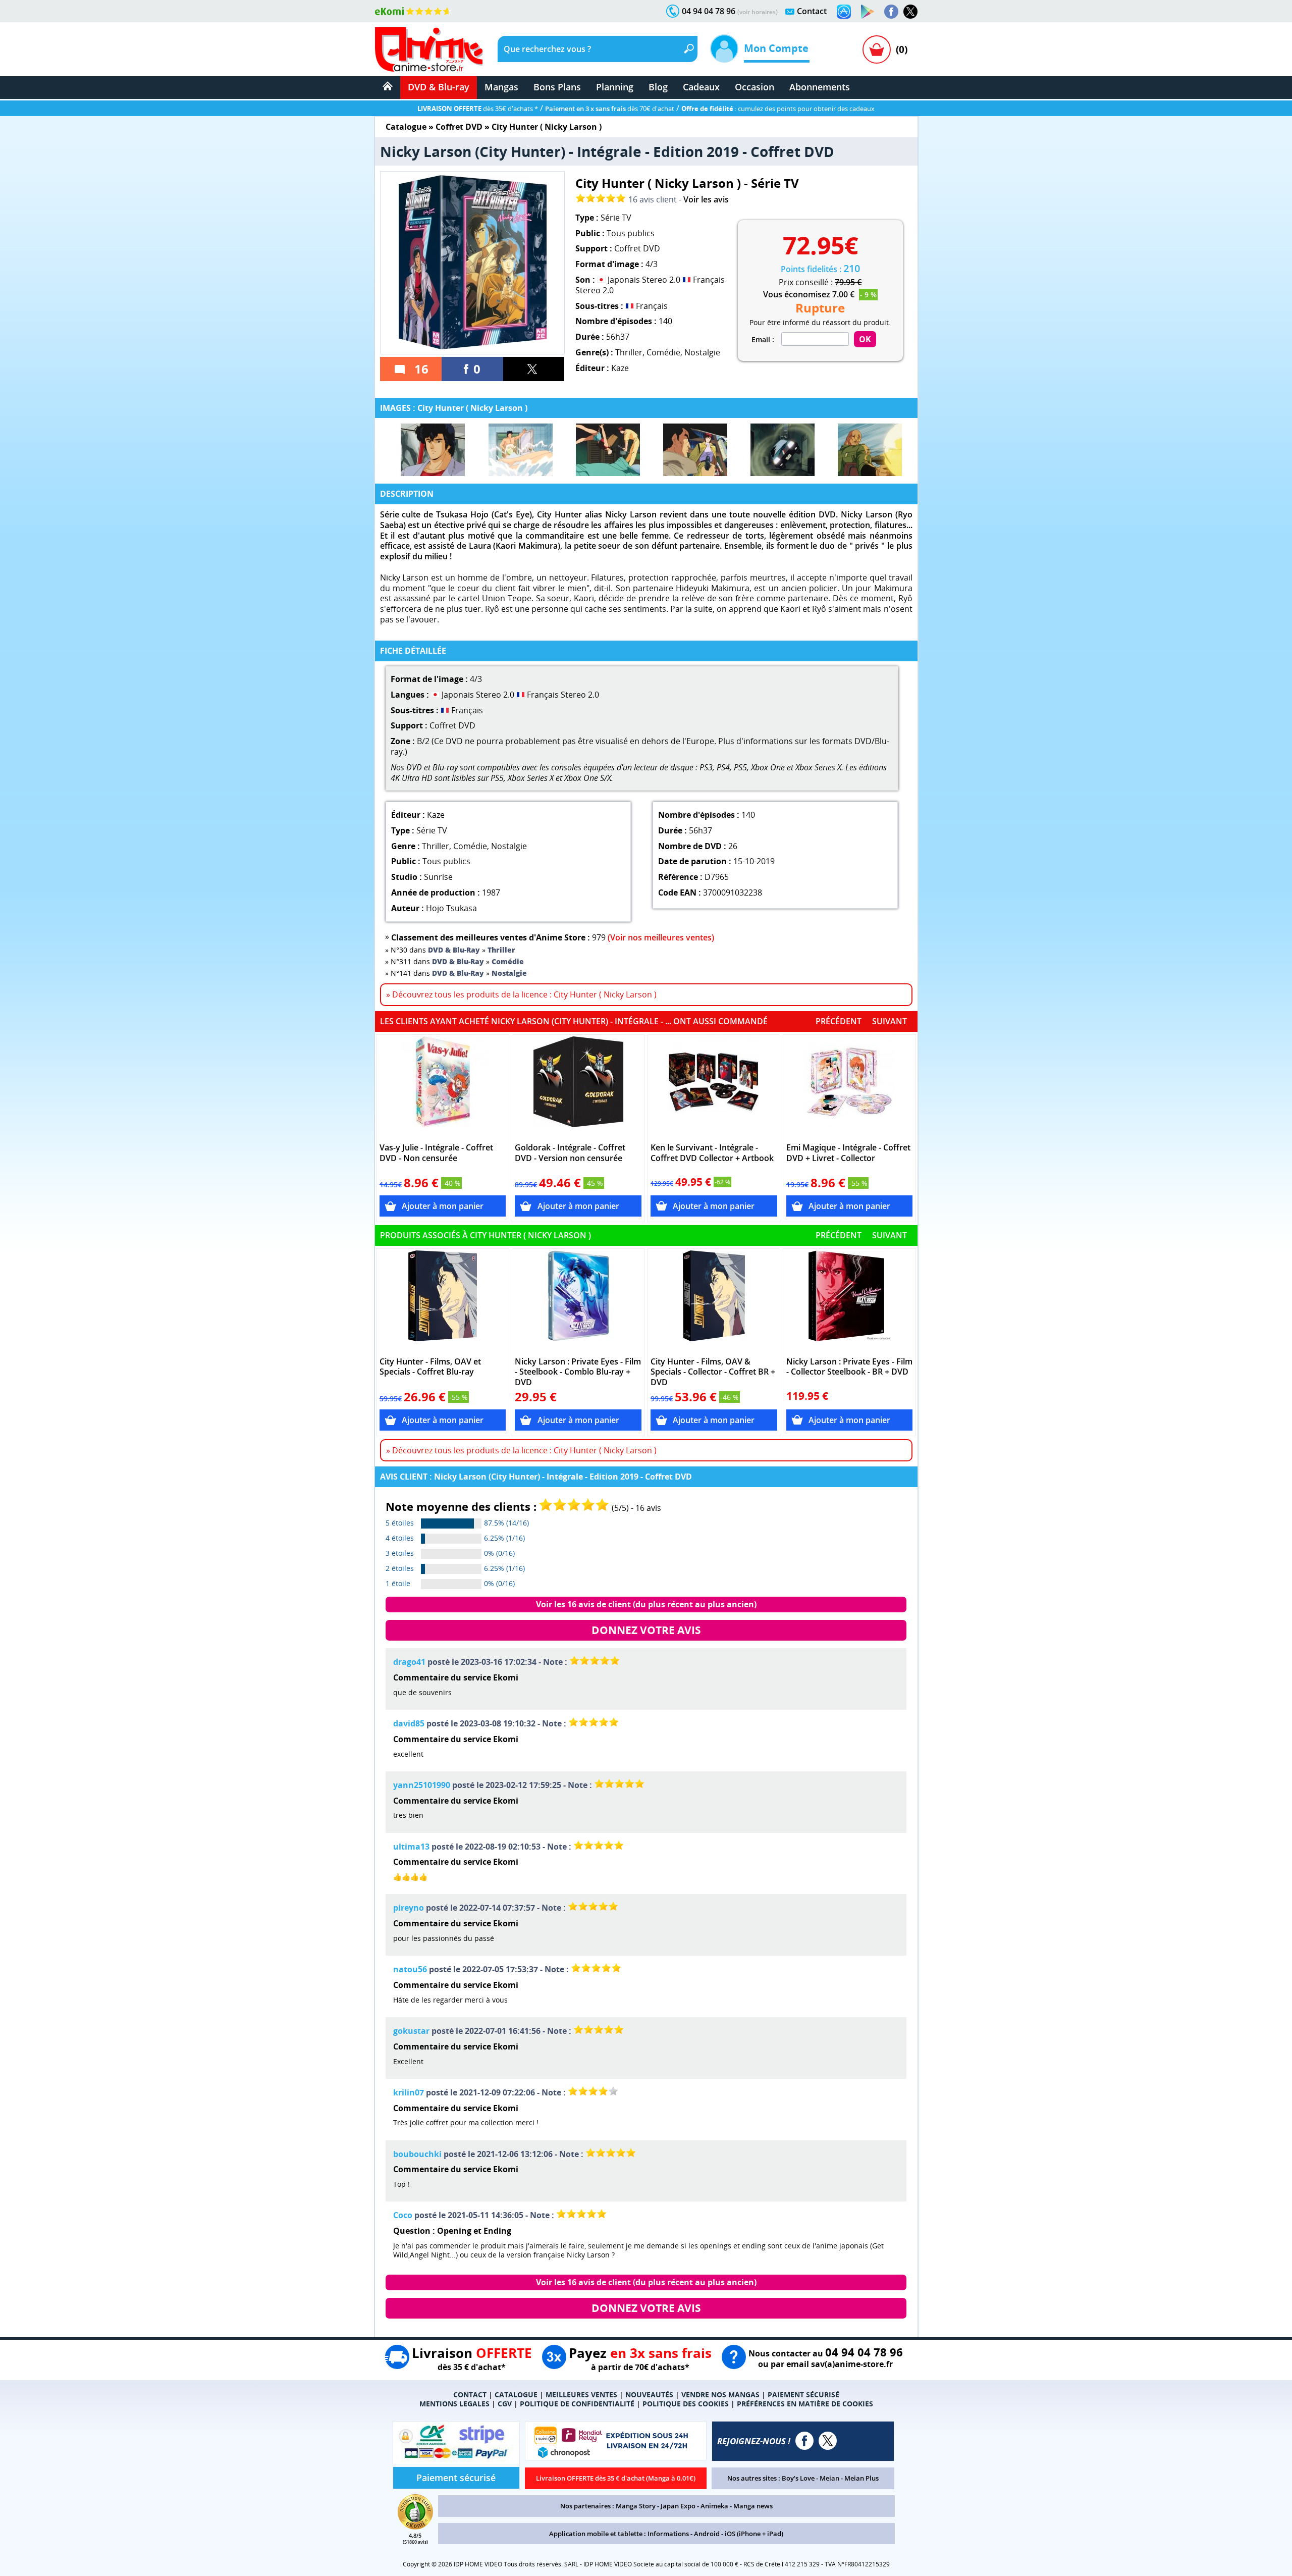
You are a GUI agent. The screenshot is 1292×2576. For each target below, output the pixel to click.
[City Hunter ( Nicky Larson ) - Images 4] (695, 450)
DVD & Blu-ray (439, 87)
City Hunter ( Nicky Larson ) (547, 127)
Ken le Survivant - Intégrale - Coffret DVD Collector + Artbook (712, 1153)
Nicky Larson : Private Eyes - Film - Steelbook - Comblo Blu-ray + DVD (578, 1372)
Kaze (620, 368)
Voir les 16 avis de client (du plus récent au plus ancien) (646, 1604)
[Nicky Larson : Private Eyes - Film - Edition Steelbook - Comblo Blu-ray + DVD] (578, 1301)
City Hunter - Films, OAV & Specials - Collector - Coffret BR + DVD (713, 1372)
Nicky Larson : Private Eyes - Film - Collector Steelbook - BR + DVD (849, 1367)
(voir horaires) (758, 12)
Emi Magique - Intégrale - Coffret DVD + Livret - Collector (848, 1153)
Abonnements (820, 87)
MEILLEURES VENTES (581, 2395)
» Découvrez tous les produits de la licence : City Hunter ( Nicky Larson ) (521, 994)
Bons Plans (557, 87)
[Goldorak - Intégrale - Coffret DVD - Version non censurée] (578, 1087)
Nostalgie (702, 352)
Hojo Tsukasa (451, 908)
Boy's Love (798, 2478)
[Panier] (877, 49)
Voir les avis (706, 199)
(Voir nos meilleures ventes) (661, 937)
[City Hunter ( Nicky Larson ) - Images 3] (608, 450)
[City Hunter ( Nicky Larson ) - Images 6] (870, 450)
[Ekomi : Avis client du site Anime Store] (415, 2527)
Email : (763, 340)
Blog (658, 87)
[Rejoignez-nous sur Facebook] (891, 12)
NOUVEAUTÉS (649, 2395)
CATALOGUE (516, 2395)
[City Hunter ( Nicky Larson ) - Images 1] (433, 450)
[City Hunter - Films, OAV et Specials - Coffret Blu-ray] (443, 1301)
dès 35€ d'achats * (478, 109)
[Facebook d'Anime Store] (804, 2441)
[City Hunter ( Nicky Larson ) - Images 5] (783, 450)
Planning (615, 87)
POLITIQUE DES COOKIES (686, 2404)
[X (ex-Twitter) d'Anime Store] (828, 2441)
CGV (505, 2404)
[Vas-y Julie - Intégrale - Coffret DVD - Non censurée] (443, 1087)
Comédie (663, 352)
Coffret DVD (459, 127)
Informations (668, 2534)
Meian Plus (862, 2478)
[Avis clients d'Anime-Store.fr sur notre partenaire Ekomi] (413, 11)
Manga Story (636, 2506)
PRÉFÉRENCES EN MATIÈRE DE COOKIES (805, 2404)
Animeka (714, 2506)
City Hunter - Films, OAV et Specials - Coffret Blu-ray (430, 1367)
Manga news (753, 2506)
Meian (829, 2478)
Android (707, 2534)
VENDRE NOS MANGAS (720, 2395)
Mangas (501, 87)
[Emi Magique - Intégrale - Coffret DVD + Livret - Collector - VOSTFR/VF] (850, 1087)
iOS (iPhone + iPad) (754, 2534)
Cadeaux (701, 87)
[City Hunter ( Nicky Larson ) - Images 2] (521, 450)
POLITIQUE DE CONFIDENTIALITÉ (577, 2404)
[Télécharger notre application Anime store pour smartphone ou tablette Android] (868, 12)
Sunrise (438, 877)
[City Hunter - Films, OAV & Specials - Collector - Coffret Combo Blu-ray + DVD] (714, 1301)
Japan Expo (678, 2506)
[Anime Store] (429, 49)
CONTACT (470, 2395)
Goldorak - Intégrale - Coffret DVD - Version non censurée (570, 1153)
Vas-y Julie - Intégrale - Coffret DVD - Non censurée (436, 1153)
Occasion (755, 87)
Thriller (629, 352)
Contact (812, 11)
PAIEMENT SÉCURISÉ (803, 2395)
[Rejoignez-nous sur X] (910, 12)
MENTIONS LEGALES (454, 2404)
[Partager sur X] (534, 369)
